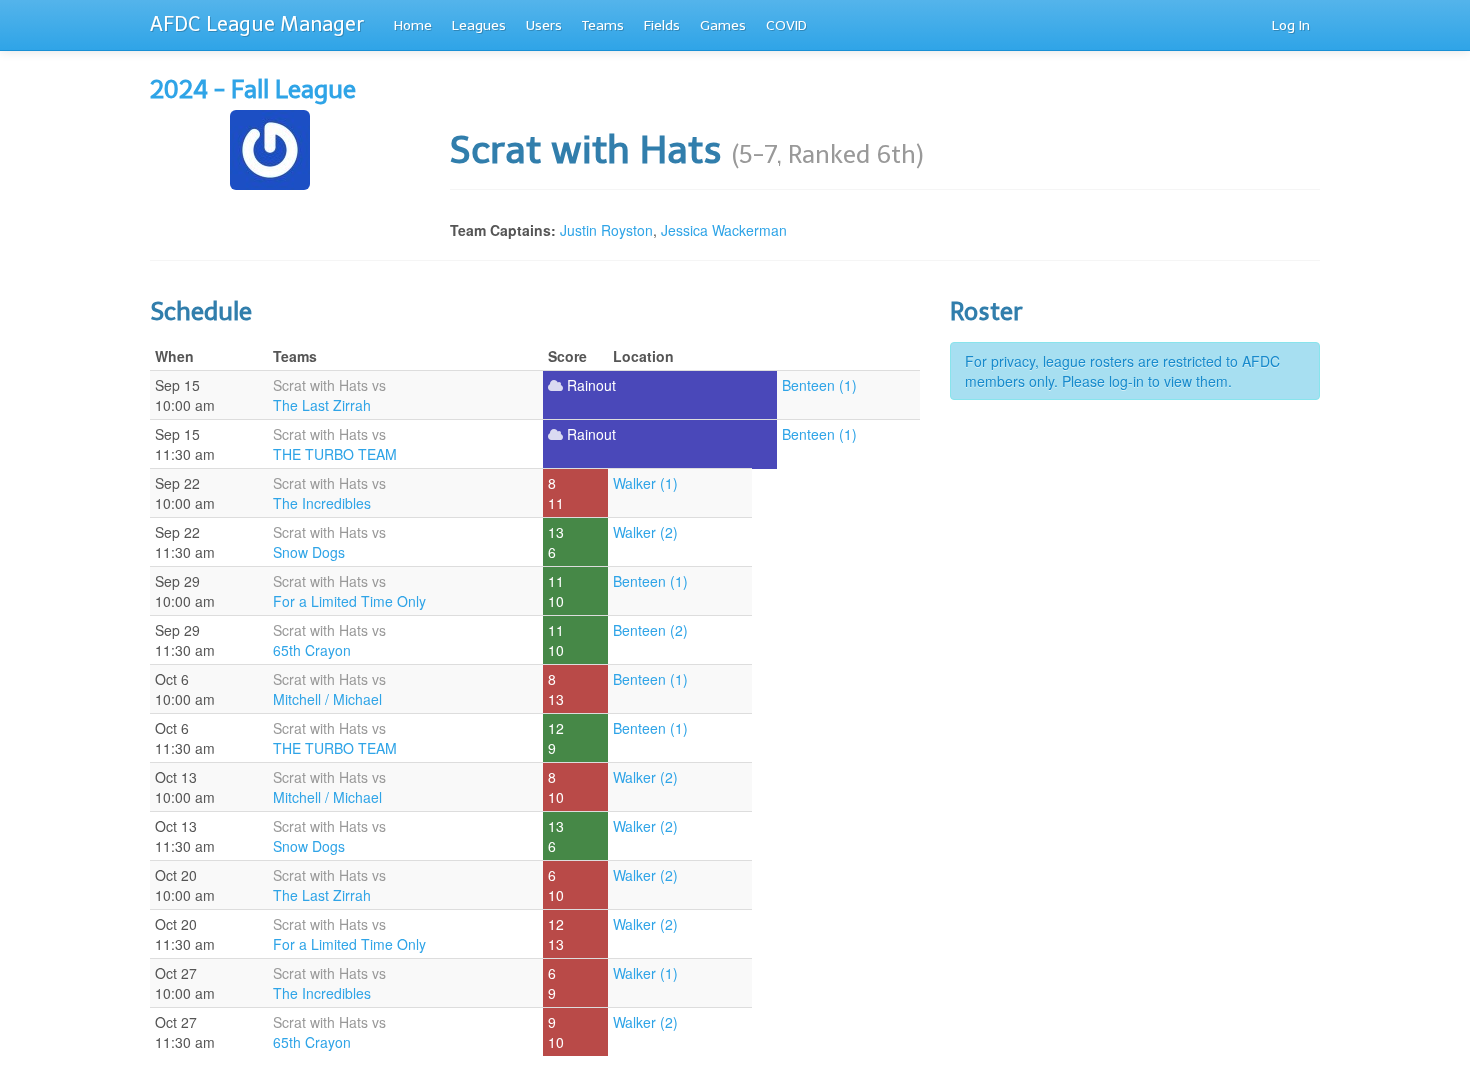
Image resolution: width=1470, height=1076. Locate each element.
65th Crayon (312, 650)
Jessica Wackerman (724, 230)
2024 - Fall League (253, 89)
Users (544, 25)
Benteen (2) (650, 630)
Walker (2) (645, 532)
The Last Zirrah (322, 405)
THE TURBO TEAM (335, 454)
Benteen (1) (819, 385)
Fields (662, 25)
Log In (1291, 25)
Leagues (479, 25)
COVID (786, 25)
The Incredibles (322, 503)
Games (723, 25)
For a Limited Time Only (349, 601)
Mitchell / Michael (327, 699)
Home (413, 25)
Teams (603, 25)
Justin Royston (606, 230)
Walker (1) (645, 483)
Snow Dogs (309, 552)
